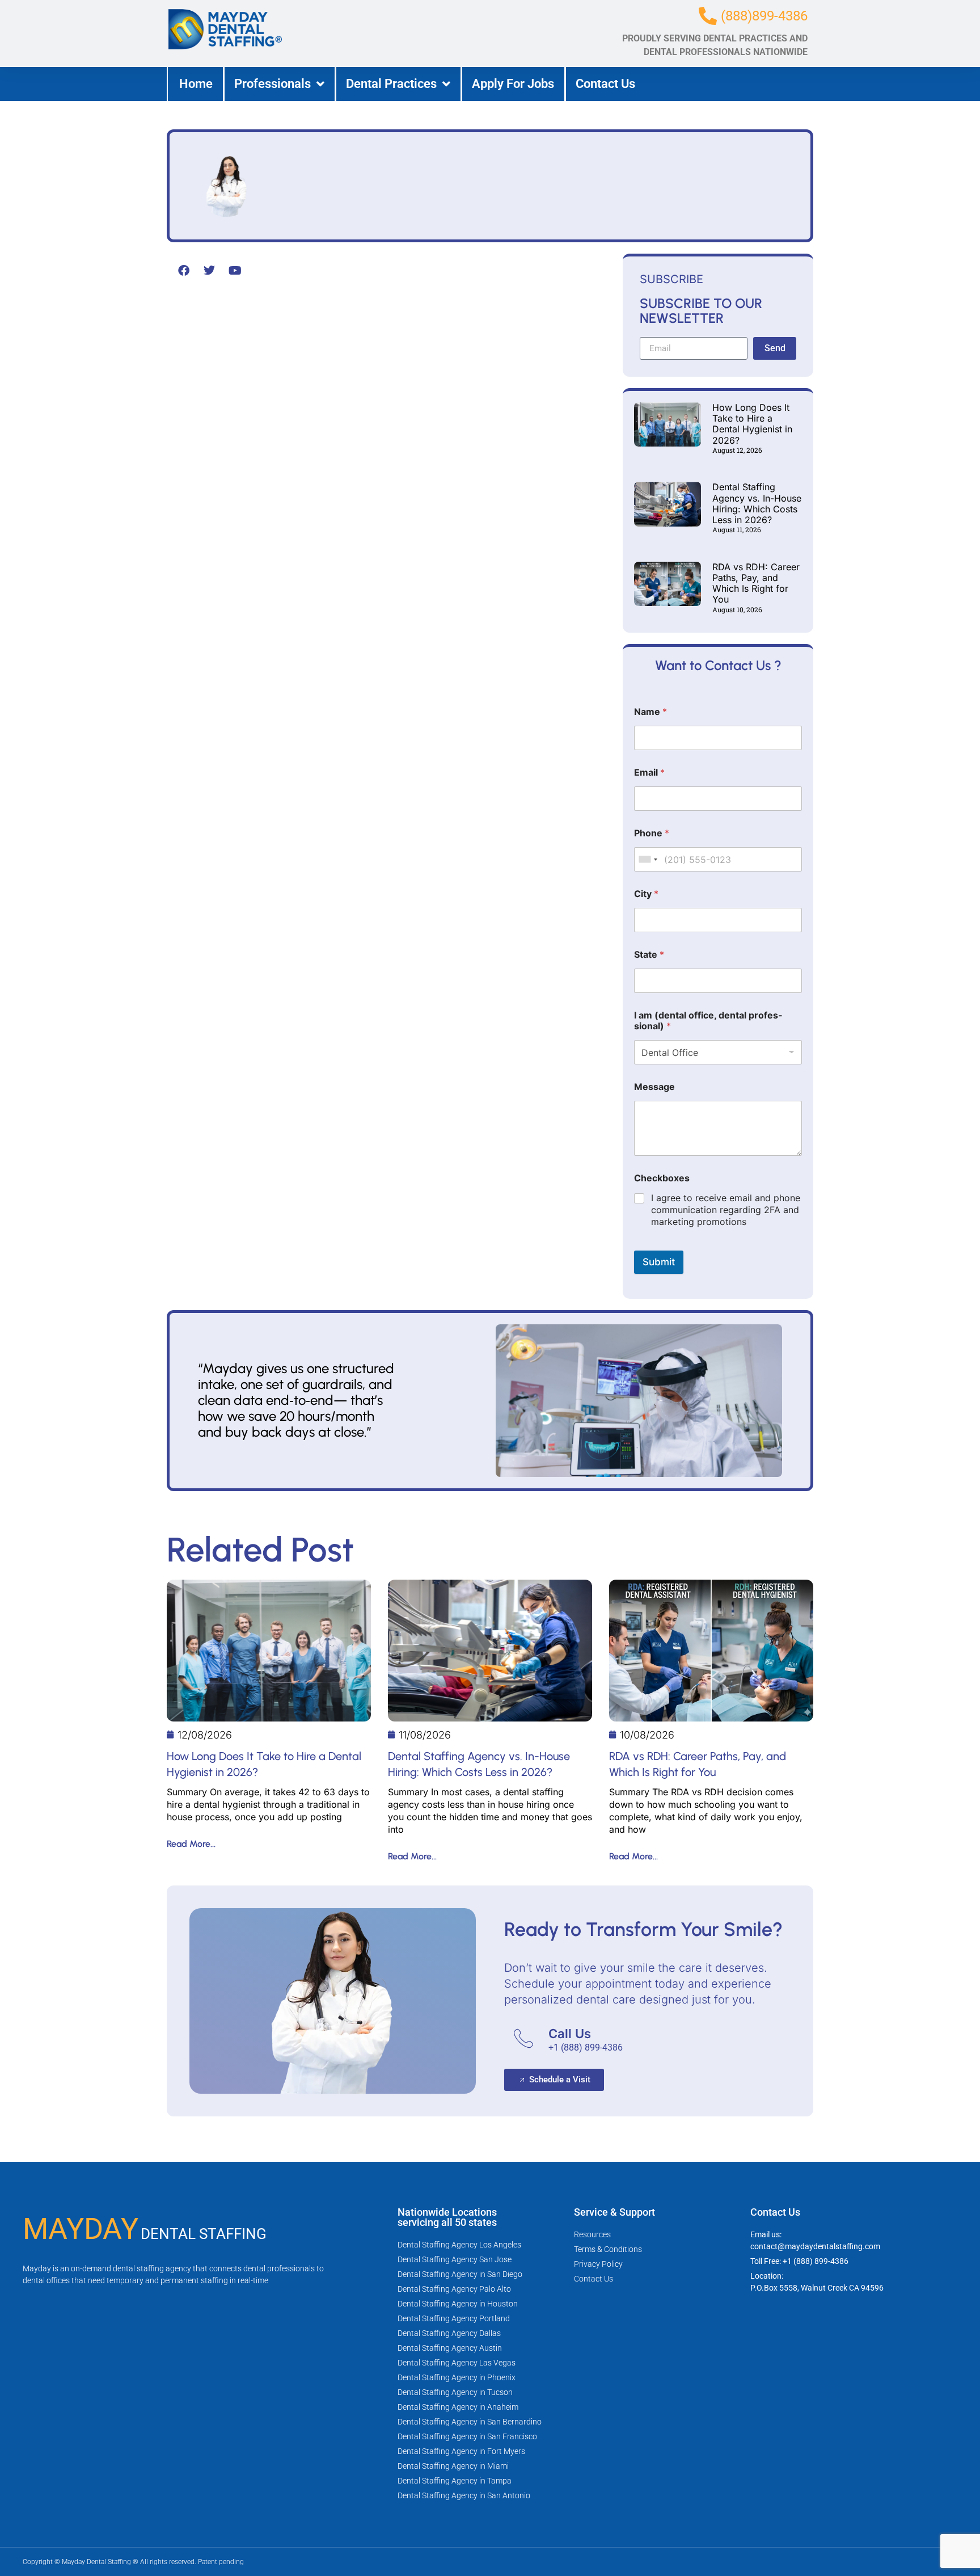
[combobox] (648, 859)
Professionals (273, 84)
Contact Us (605, 84)
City (646, 894)
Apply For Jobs (513, 84)
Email (649, 773)
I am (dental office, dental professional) (708, 1021)
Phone (652, 833)
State (649, 955)
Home (196, 84)
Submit (659, 1262)
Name (650, 712)
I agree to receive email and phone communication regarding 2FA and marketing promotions (726, 1210)
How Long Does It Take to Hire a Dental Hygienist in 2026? (752, 424)
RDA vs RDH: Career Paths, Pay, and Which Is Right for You (756, 583)
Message (654, 1087)
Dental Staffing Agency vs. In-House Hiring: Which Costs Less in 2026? (757, 503)
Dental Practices (391, 84)
